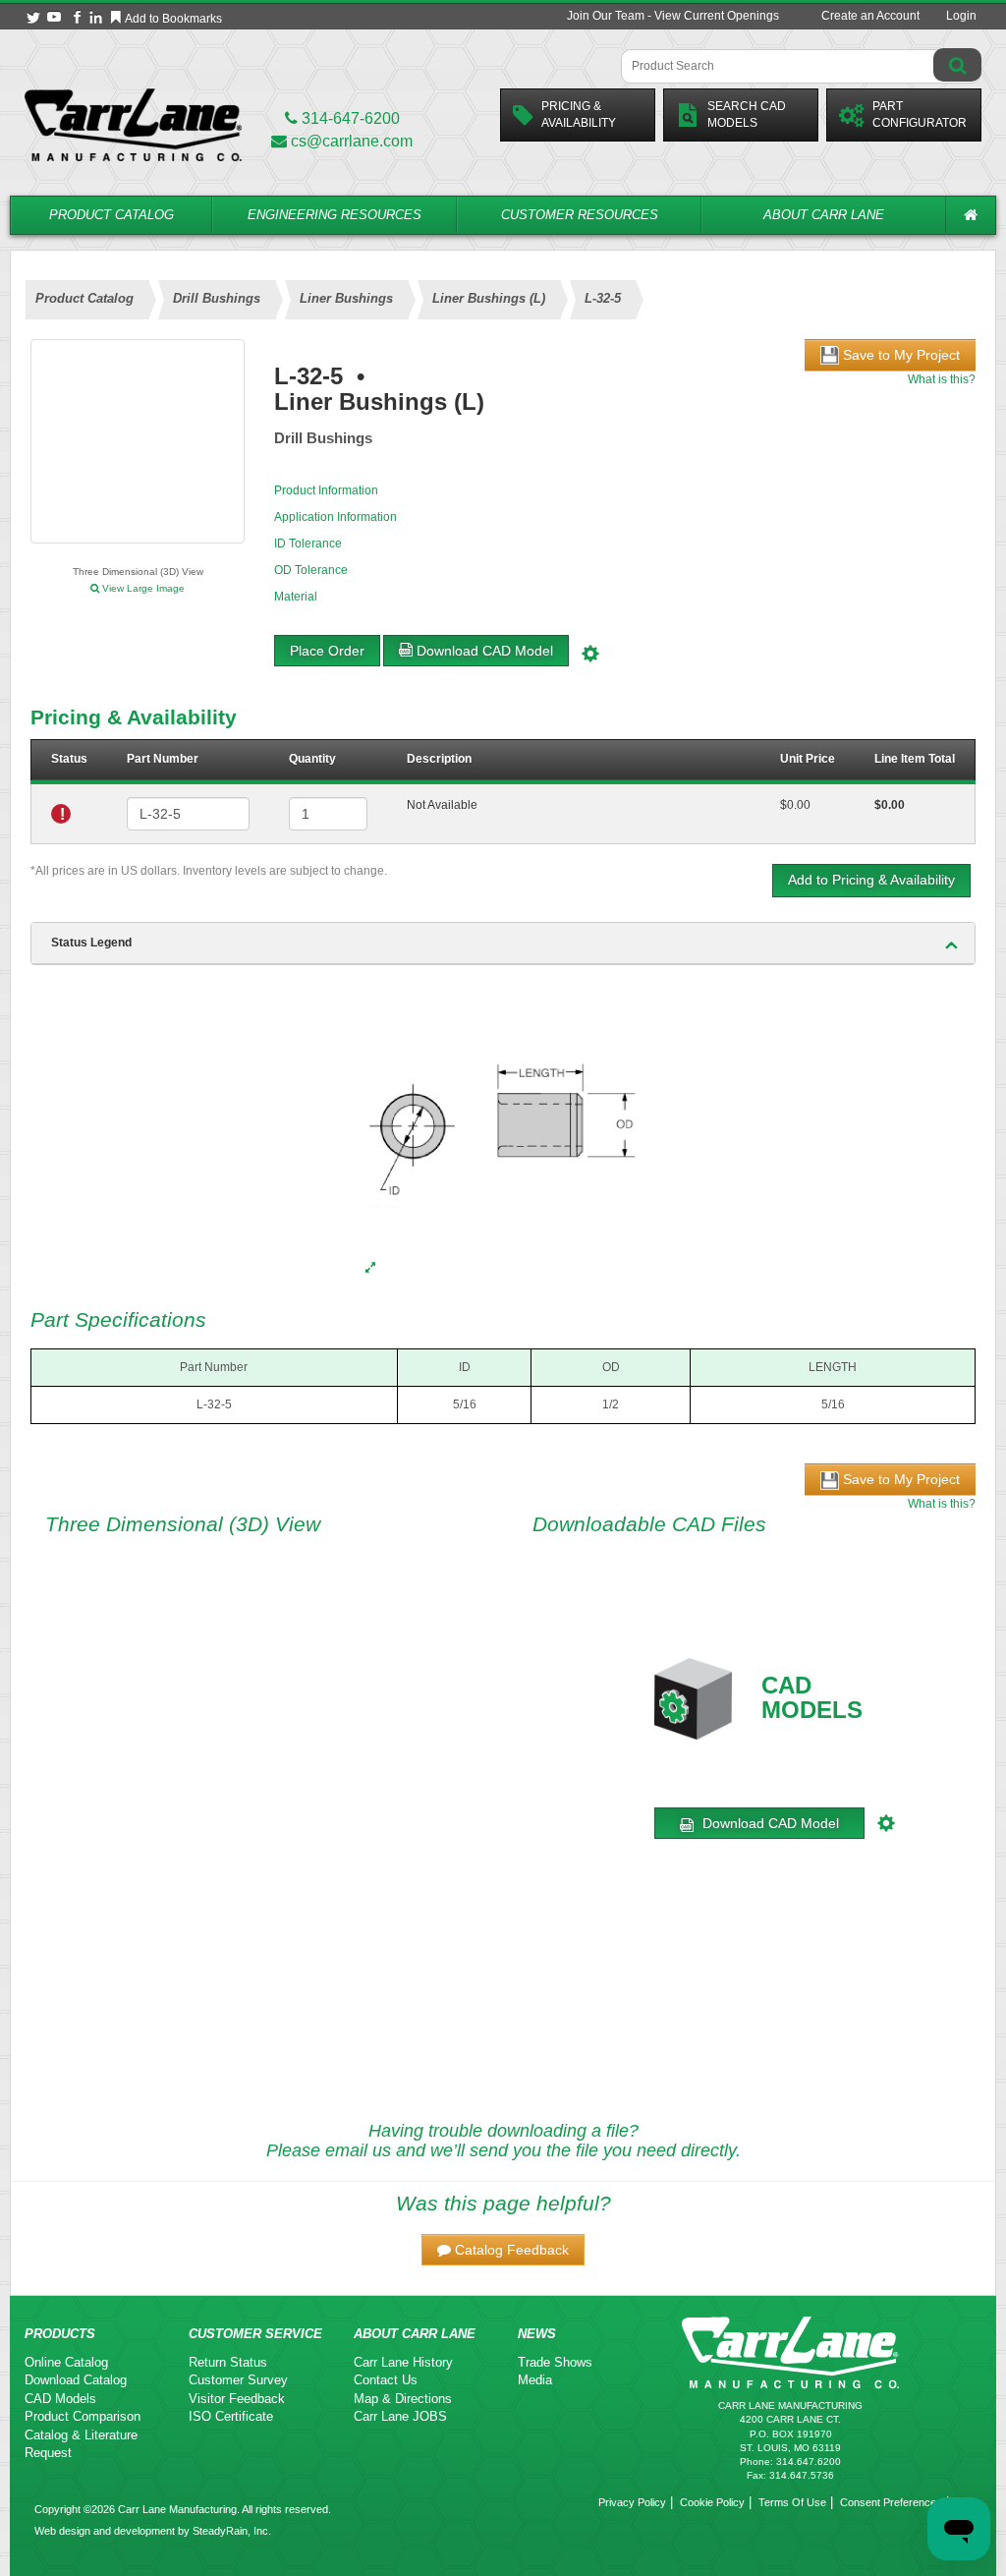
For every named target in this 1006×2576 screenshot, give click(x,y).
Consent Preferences (891, 2502)
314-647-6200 (349, 118)
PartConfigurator (920, 114)
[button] (503, 2250)
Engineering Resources (335, 215)
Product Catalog (112, 215)
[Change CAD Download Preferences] (593, 651)
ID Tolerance (308, 544)
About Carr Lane (824, 215)
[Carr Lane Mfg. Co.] (133, 124)
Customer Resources (580, 215)
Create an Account (870, 16)
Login (961, 16)
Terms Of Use (792, 2502)
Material (296, 597)
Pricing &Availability (579, 114)
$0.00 (795, 805)
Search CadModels (747, 114)
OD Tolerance (311, 570)
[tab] (503, 944)
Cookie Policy (712, 2502)
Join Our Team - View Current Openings (673, 16)
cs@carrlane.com (352, 141)
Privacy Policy (632, 2502)
